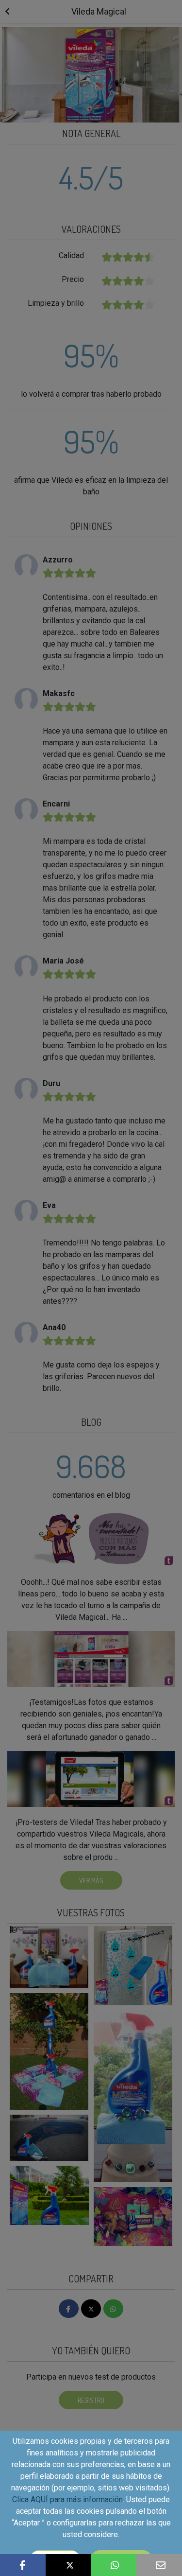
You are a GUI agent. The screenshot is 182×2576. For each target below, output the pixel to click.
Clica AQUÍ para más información (67, 2499)
